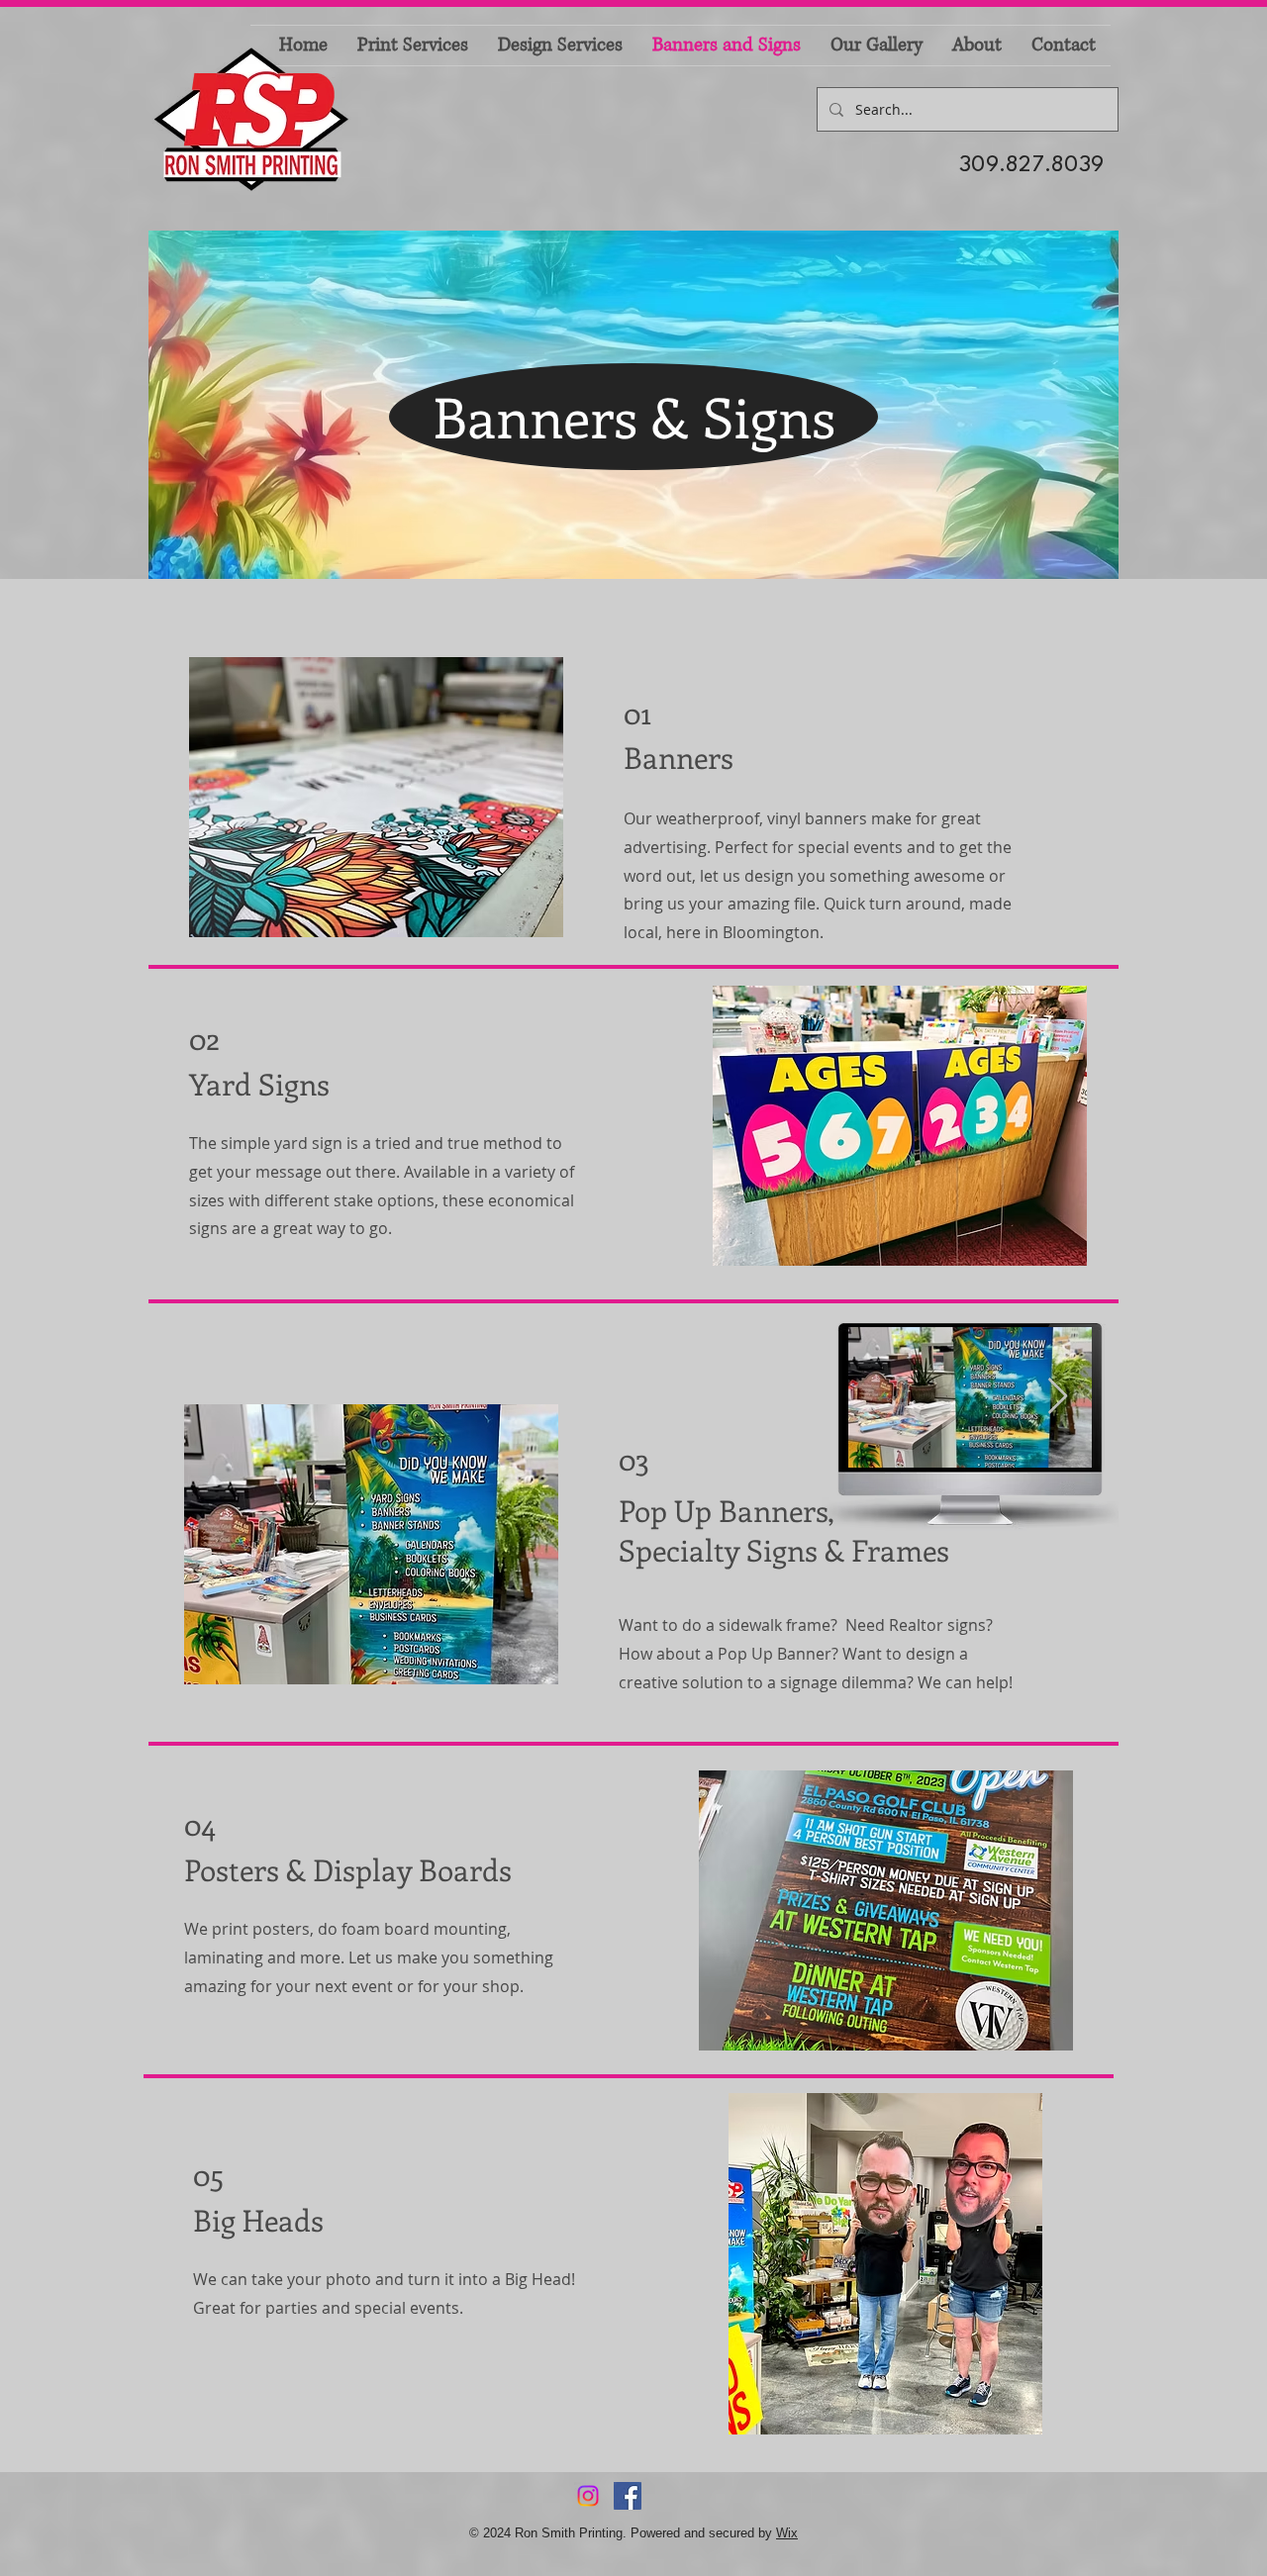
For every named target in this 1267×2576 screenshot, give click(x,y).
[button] (376, 797)
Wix (787, 2533)
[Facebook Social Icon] (628, 2496)
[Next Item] (1058, 1397)
